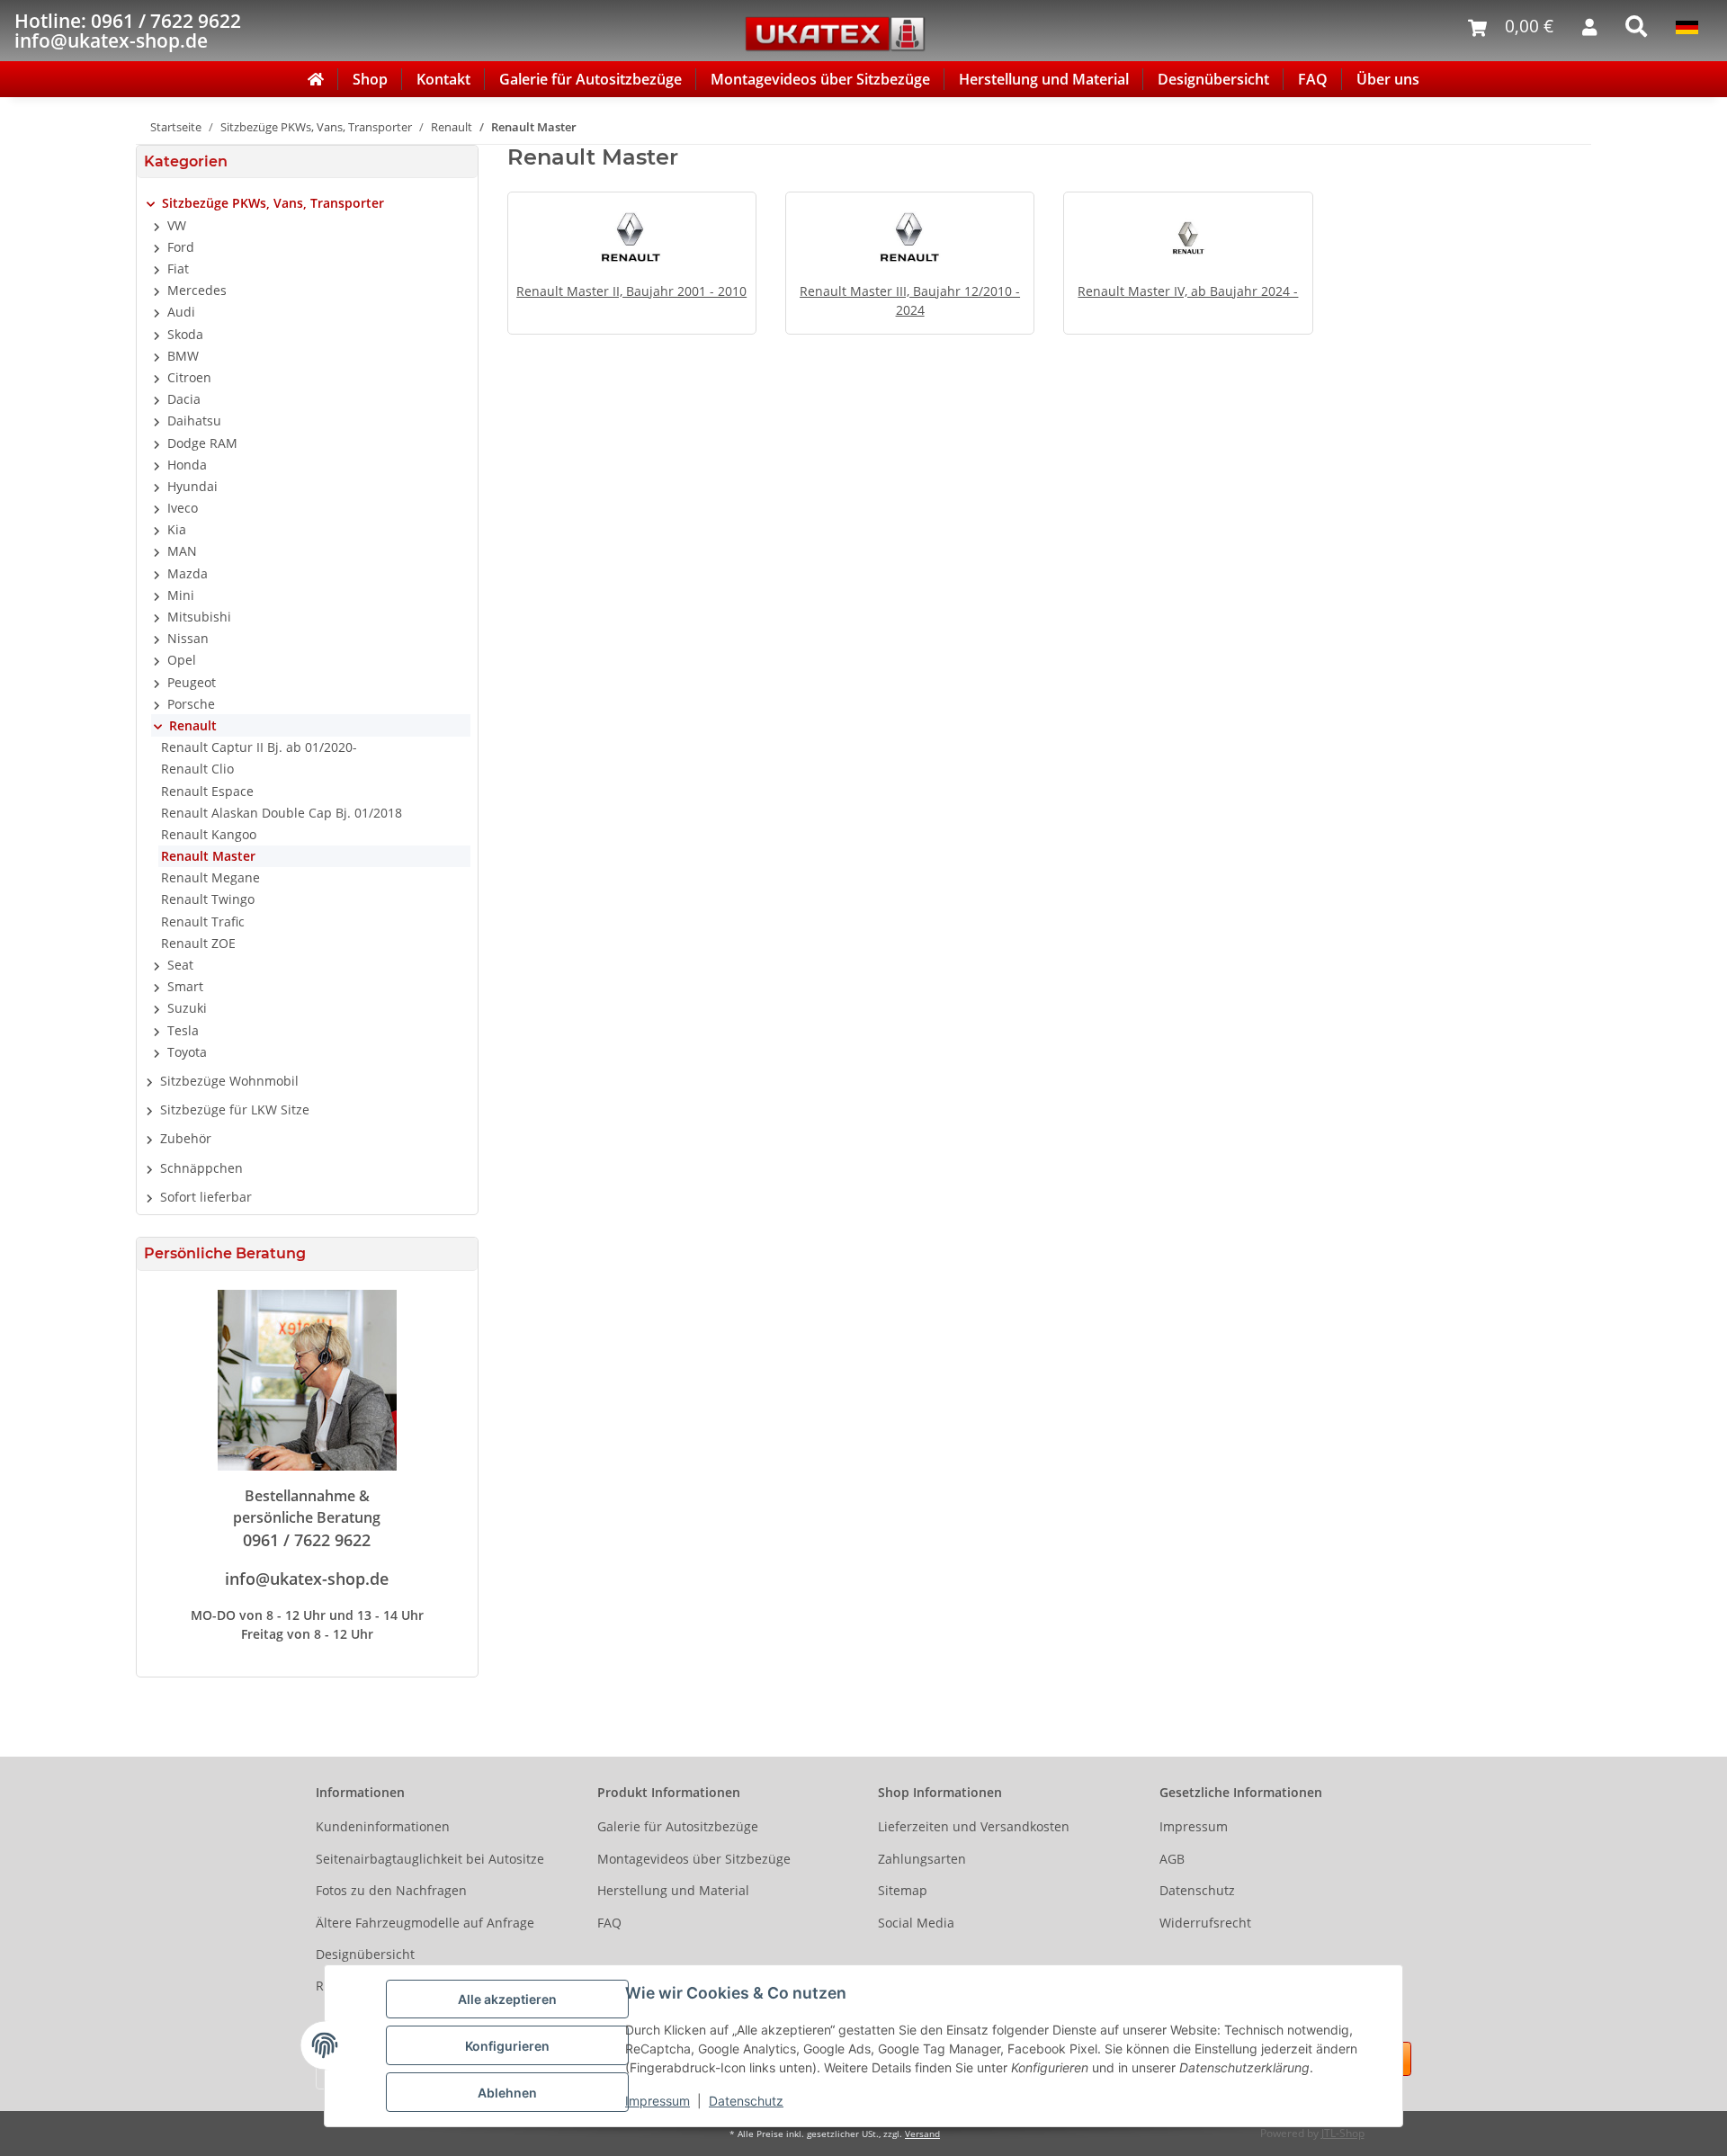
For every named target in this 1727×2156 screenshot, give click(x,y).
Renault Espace (207, 791)
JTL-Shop (1343, 2133)
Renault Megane (210, 877)
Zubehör (186, 1138)
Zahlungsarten (922, 1859)
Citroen (189, 377)
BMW (183, 356)
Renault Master (208, 856)
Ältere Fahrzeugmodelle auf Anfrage (425, 1923)
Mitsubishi (199, 617)
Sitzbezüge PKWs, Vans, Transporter (273, 203)
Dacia (184, 399)
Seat (180, 965)
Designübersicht (1213, 79)
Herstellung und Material (1044, 79)
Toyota (187, 1052)
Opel (182, 660)
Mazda (188, 573)
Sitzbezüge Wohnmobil (229, 1081)
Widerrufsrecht (1205, 1923)
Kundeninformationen (383, 1826)
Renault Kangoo (209, 834)
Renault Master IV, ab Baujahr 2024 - (1188, 291)
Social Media (916, 1923)
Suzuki (187, 1008)
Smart (185, 986)
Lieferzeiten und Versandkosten (974, 1826)
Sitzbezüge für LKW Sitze (235, 1109)
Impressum (658, 2101)
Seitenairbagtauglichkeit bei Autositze (430, 1859)
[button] (307, 203)
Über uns (1388, 79)
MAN (182, 551)
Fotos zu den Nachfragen (391, 1890)
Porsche (191, 704)
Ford (181, 247)
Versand (922, 2134)
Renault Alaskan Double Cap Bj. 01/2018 (282, 813)
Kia (177, 529)
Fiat (178, 268)
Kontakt (443, 79)
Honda (187, 465)
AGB (1172, 1859)
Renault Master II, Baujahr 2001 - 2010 (631, 291)
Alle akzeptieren (507, 1999)
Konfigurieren (507, 2046)
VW (177, 225)
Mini (181, 595)
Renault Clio (197, 769)
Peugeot (192, 682)
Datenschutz (746, 2101)
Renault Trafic (203, 921)
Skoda (185, 334)
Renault (193, 725)
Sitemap (903, 1890)
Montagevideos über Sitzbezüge (820, 79)
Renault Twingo (208, 899)
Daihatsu (194, 420)
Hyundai (192, 486)
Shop (370, 79)
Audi (181, 312)
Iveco (183, 508)
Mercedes (197, 290)
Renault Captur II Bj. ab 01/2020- (259, 747)
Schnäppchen (201, 1168)
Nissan (188, 638)
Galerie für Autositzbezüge (591, 79)
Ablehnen (507, 2093)
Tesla (183, 1030)
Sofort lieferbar (206, 1197)
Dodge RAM (202, 443)
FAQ (1313, 79)
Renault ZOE (198, 943)
